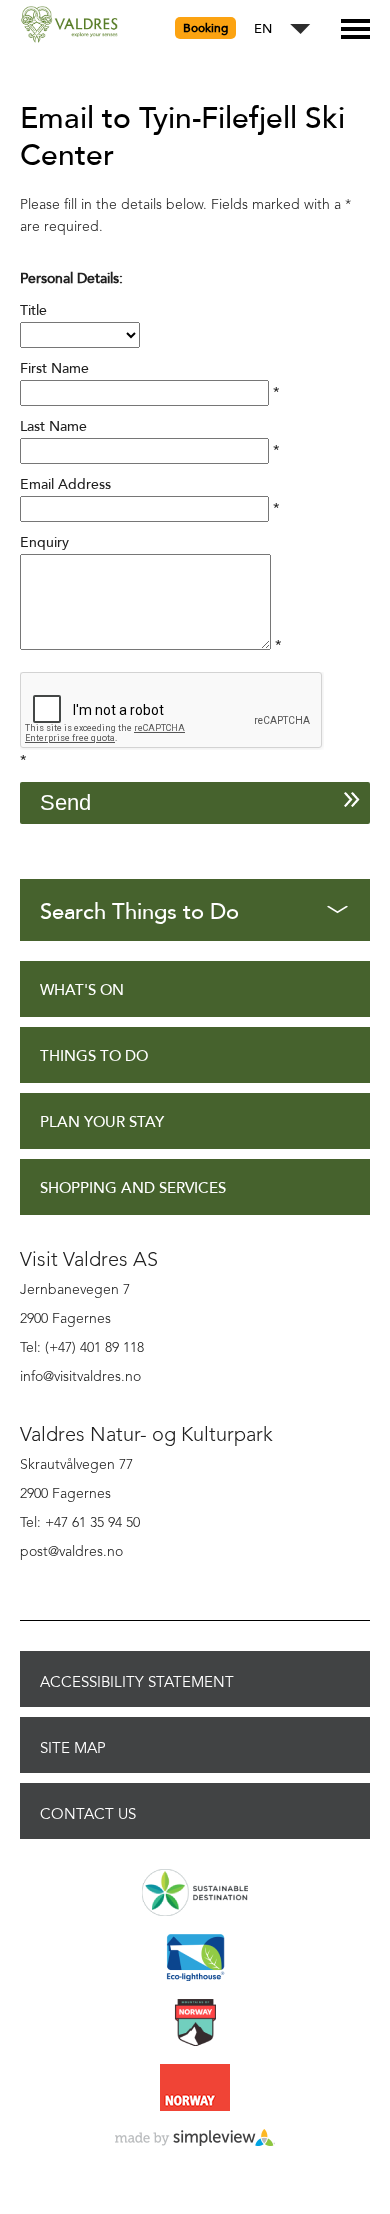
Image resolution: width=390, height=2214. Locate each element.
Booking (205, 28)
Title (33, 310)
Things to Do (94, 1056)
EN (263, 29)
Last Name (53, 426)
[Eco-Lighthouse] (195, 1959)
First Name (54, 368)
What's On (82, 990)
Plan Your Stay (102, 1122)
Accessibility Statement (137, 1682)
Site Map (73, 1748)
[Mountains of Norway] (195, 2024)
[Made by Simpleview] (195, 2139)
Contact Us (88, 1814)
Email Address (65, 484)
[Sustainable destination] (195, 1894)
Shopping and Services (133, 1188)
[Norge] (195, 2089)
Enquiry (44, 542)
